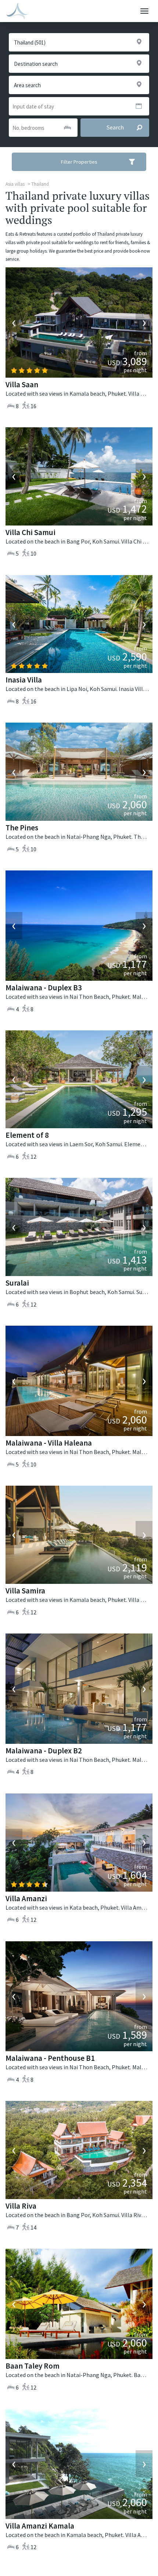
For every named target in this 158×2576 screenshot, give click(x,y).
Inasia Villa (24, 680)
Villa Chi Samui (30, 532)
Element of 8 (27, 1135)
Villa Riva (21, 2206)
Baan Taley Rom (33, 2366)
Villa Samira (25, 1591)
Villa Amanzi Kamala (40, 2526)
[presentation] (14, 323)
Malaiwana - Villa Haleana (49, 1443)
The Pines (22, 828)
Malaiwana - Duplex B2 (44, 1751)
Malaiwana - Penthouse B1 (50, 2058)
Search (115, 127)
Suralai (17, 1283)
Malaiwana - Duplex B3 (44, 988)
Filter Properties (79, 162)
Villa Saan (22, 384)
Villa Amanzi (26, 1898)
